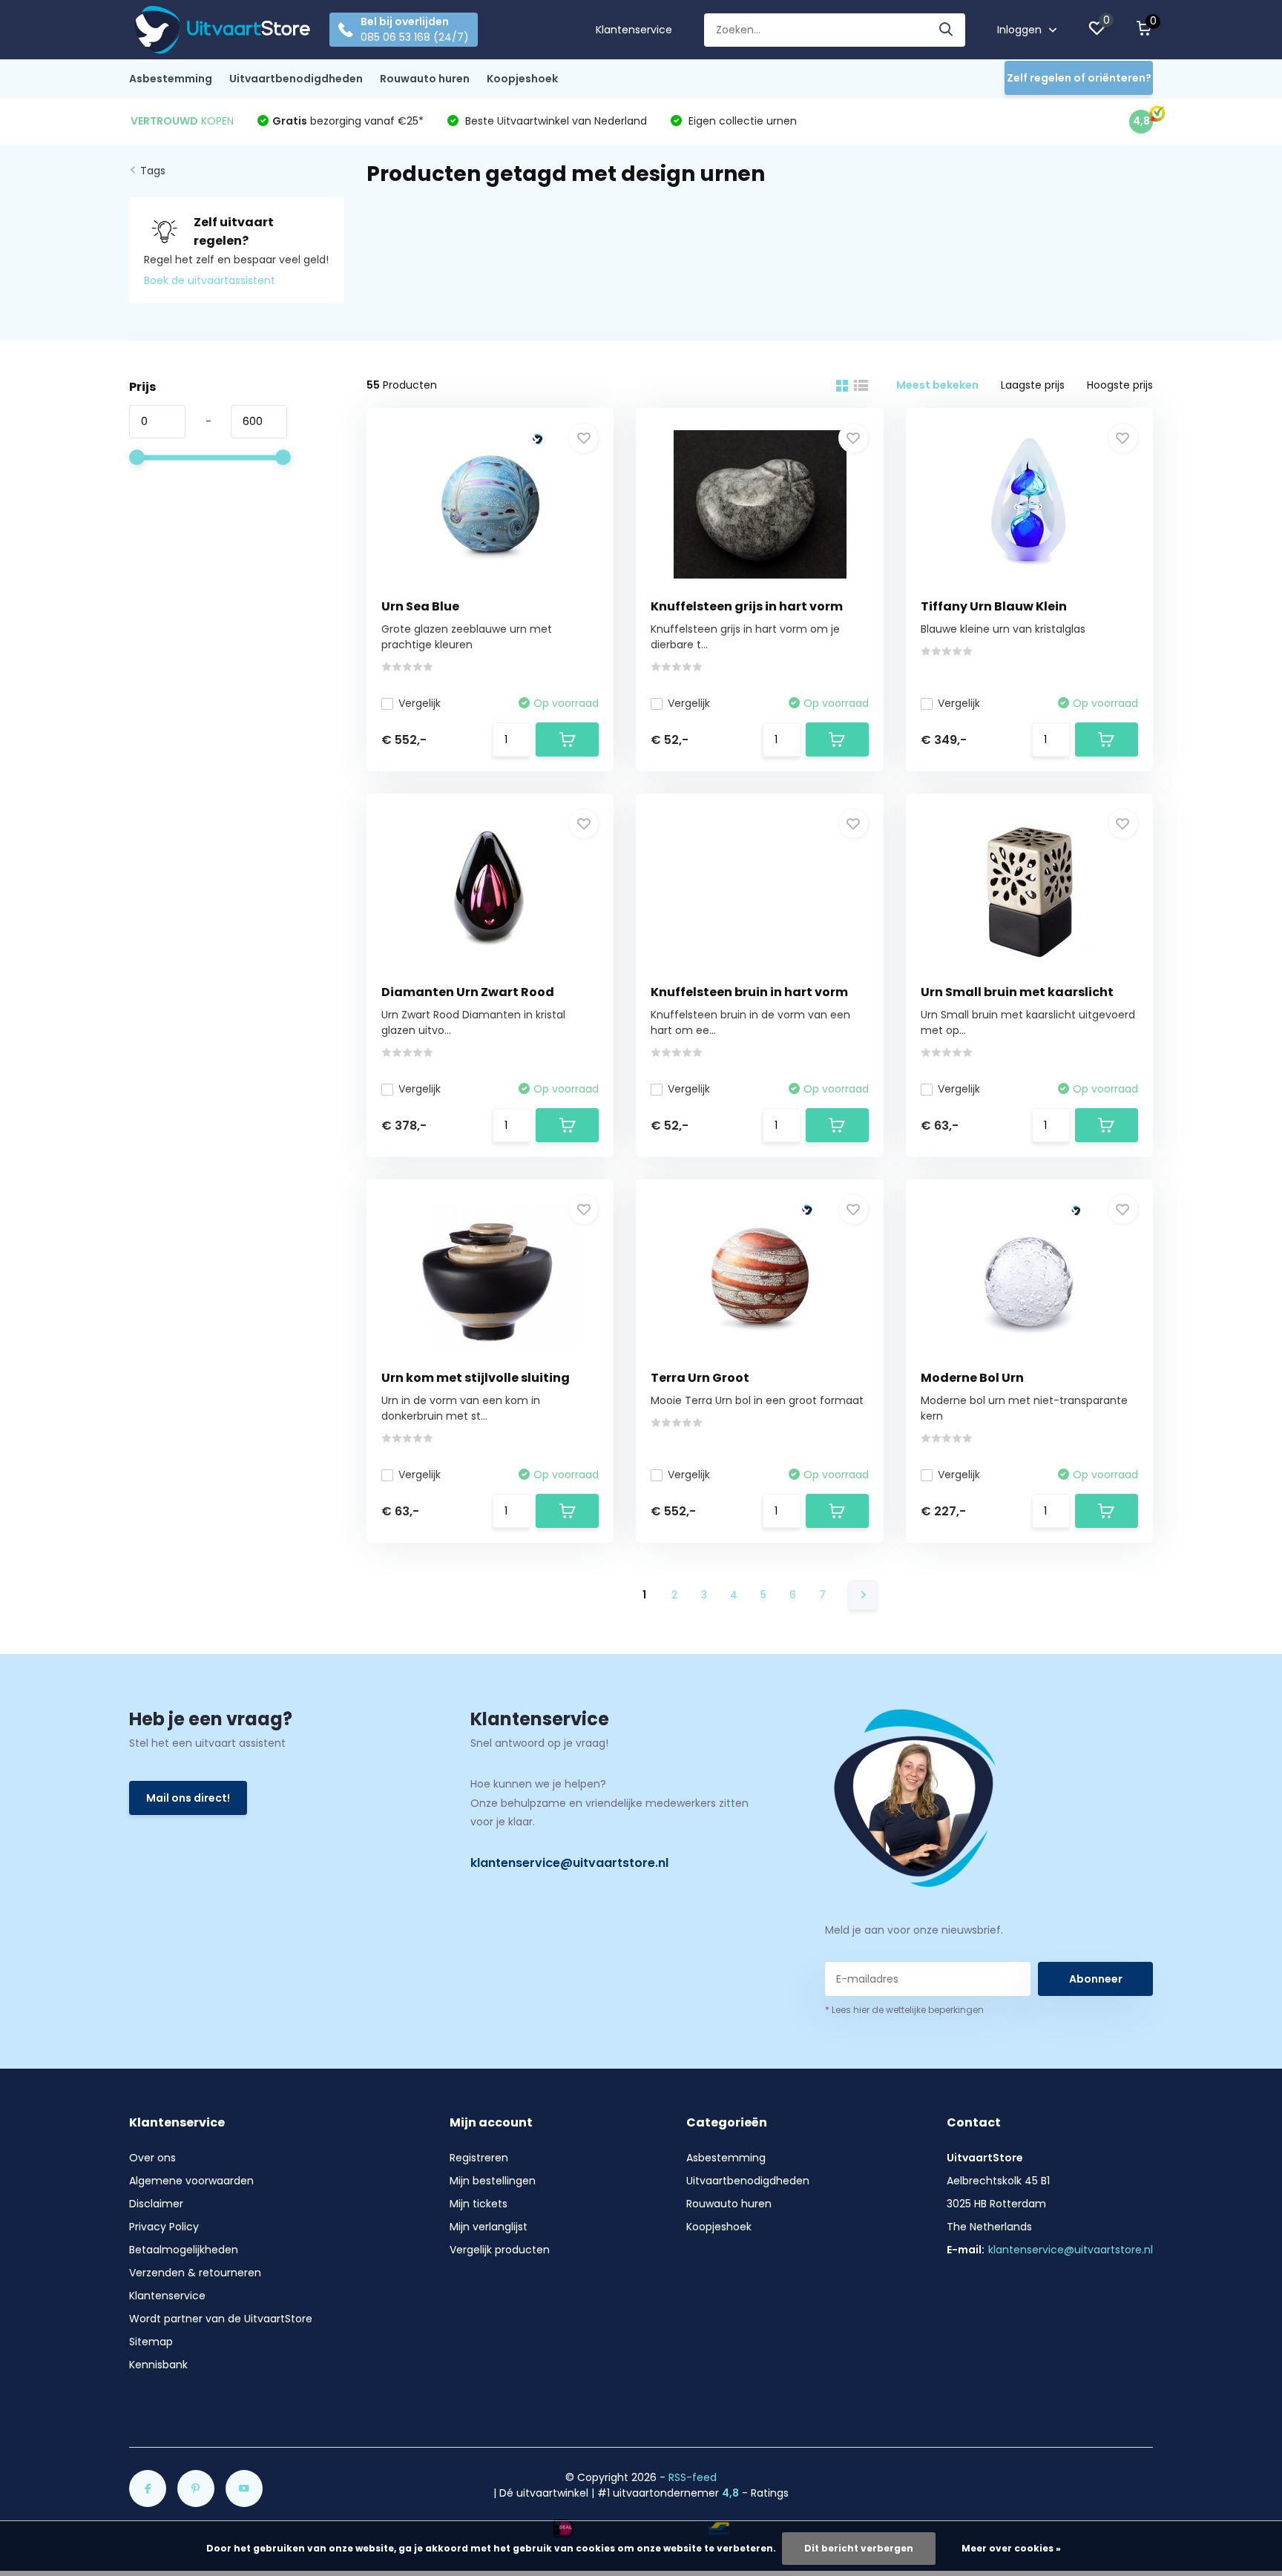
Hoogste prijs (1120, 385)
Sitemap (151, 2342)
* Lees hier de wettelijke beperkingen (904, 2010)
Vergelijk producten (500, 2250)
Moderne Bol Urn (972, 1378)
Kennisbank (158, 2365)
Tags (153, 171)
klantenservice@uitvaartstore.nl (569, 1863)
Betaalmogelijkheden (184, 2250)
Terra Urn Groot (700, 1378)
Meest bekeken (937, 385)
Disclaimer (156, 2204)
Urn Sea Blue (420, 606)
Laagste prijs (1033, 385)
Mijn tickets (479, 2204)
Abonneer (1096, 1979)
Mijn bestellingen (493, 2181)
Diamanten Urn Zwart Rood (468, 992)
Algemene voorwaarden (191, 2181)
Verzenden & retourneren (195, 2273)
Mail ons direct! (188, 1798)
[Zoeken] (947, 30)
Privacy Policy (164, 2227)
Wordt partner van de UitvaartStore (221, 2319)
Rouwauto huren (425, 79)
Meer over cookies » (1011, 2548)
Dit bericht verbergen (859, 2548)
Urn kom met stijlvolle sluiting (476, 1378)
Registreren (479, 2158)
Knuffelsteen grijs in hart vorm (747, 606)
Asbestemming (171, 79)
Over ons (152, 2158)
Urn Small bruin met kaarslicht (1017, 992)
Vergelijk (420, 703)
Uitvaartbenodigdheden (296, 79)
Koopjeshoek (522, 79)
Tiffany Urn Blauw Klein (994, 606)
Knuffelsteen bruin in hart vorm (749, 992)
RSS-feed (693, 2477)
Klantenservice (634, 30)
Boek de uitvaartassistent (210, 280)
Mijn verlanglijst (489, 2227)
